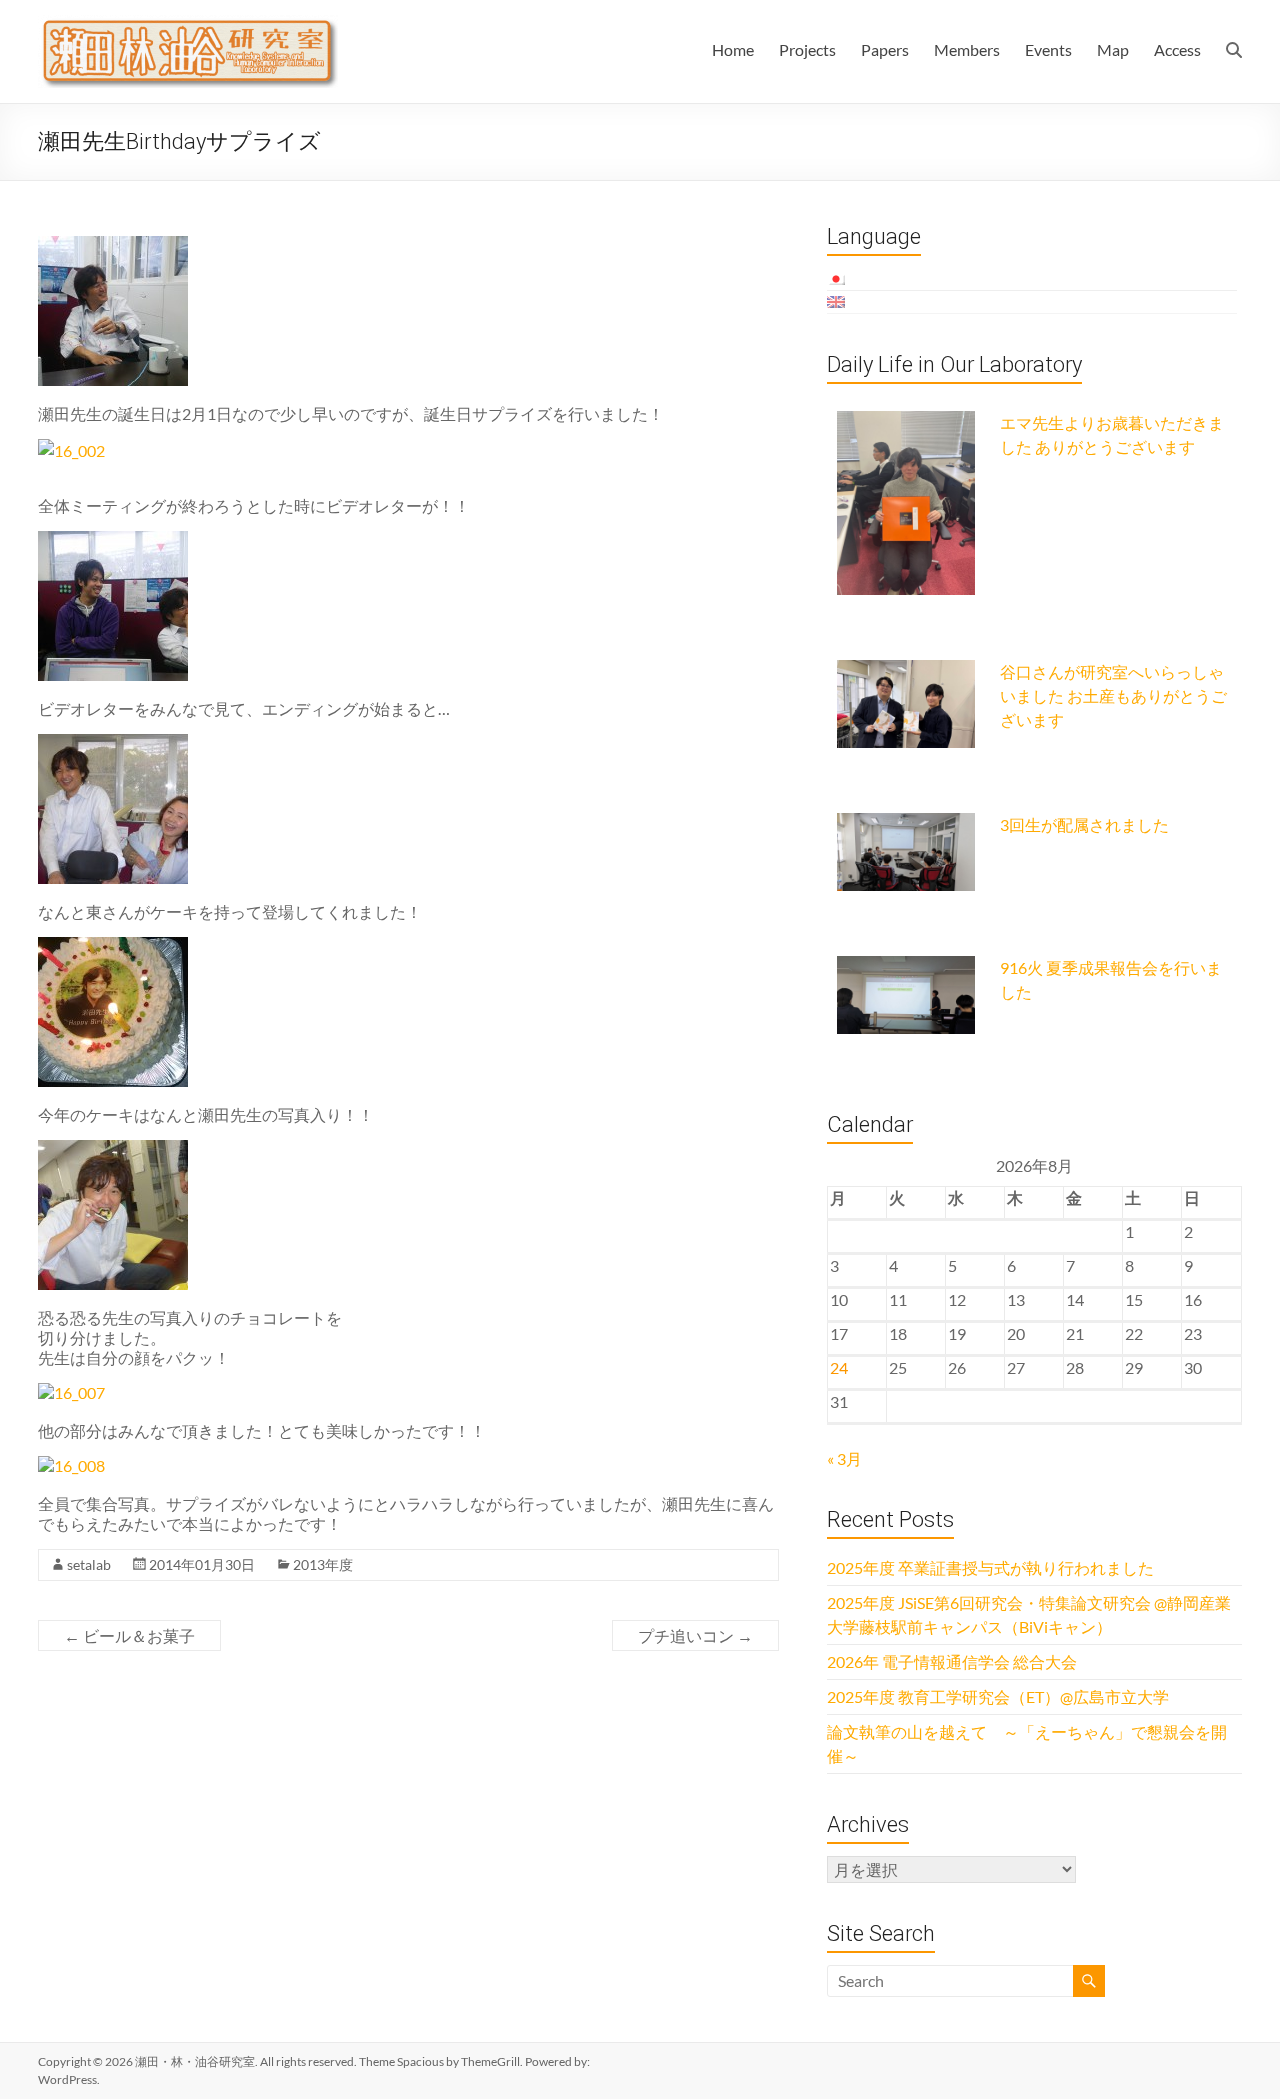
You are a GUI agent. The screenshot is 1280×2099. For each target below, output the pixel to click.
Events (1048, 49)
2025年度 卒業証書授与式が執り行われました (990, 1567)
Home (733, 49)
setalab (89, 1564)
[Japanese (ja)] (837, 279)
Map (1113, 49)
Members (967, 49)
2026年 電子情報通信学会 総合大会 (952, 1661)
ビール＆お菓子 (129, 1635)
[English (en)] (837, 302)
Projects (807, 49)
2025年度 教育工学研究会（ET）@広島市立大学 (998, 1696)
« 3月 (844, 1458)
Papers (885, 49)
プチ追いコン (695, 1635)
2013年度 (323, 1564)
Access (1177, 49)
